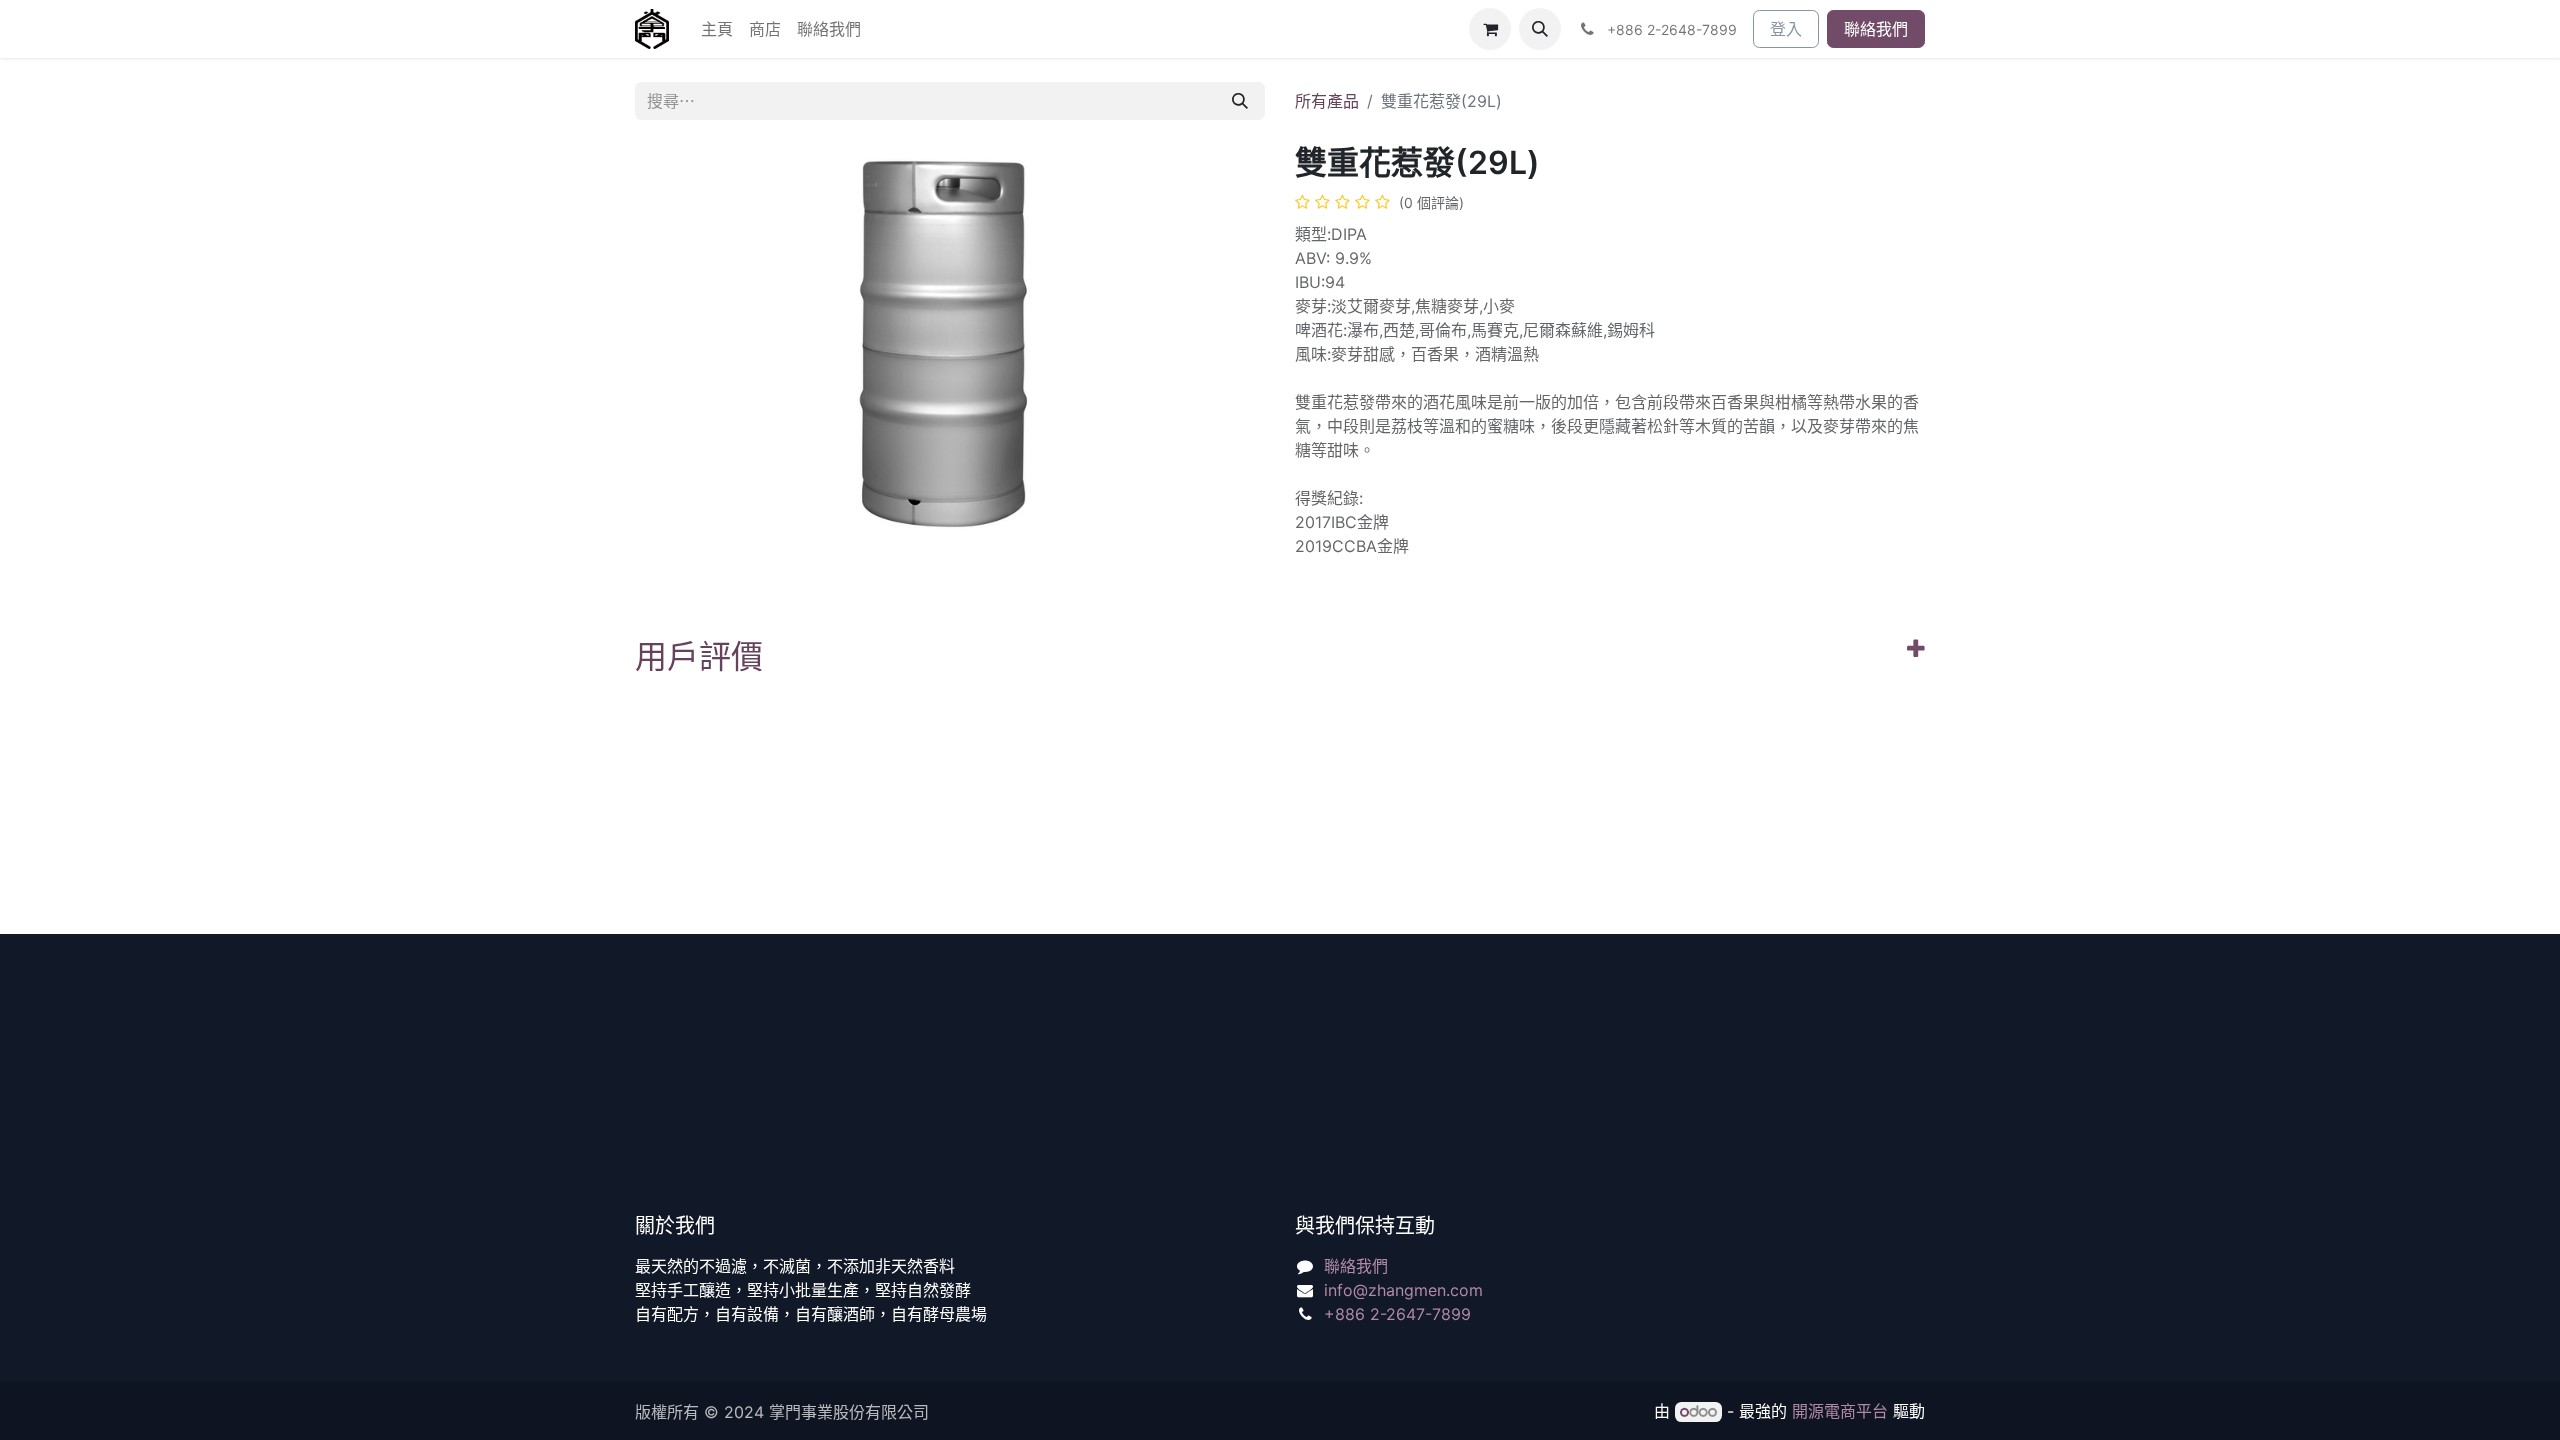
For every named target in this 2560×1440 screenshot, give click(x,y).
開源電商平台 (1840, 1411)
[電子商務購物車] (1490, 29)
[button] (1540, 29)
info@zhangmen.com (1403, 1290)
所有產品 (1327, 101)
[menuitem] (717, 29)
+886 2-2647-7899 (1397, 1314)
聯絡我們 (1876, 29)
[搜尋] (1240, 101)
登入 (1786, 29)
